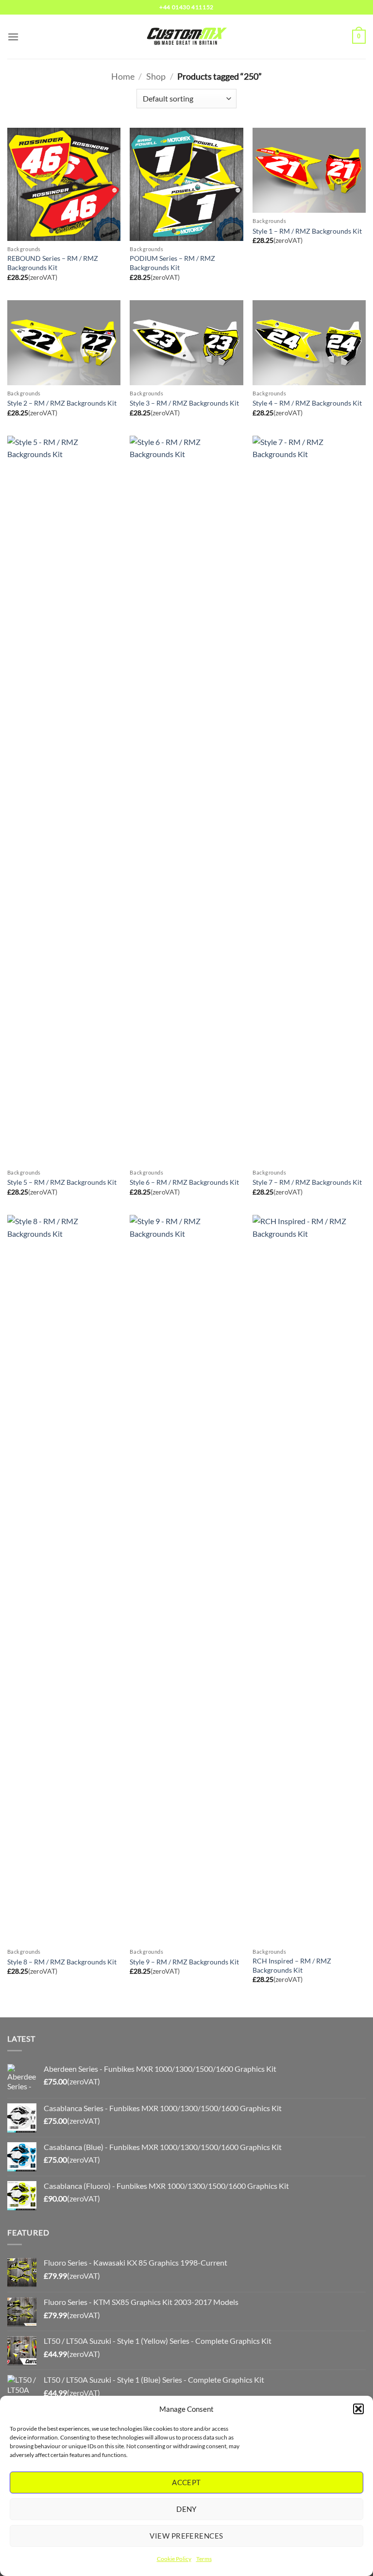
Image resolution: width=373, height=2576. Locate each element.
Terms (204, 2559)
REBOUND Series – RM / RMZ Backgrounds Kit (53, 263)
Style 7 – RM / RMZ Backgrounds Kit (307, 1182)
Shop (156, 76)
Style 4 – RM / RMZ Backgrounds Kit (307, 403)
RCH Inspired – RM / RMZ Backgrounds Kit (292, 1965)
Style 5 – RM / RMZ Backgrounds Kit (62, 1182)
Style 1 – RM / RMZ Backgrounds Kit (307, 231)
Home (123, 76)
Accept (186, 2482)
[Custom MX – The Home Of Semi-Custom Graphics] (186, 36)
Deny (186, 2509)
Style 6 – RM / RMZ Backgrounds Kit (184, 1182)
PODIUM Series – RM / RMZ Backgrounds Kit (172, 263)
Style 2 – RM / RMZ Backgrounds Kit (62, 403)
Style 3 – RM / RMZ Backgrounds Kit (184, 403)
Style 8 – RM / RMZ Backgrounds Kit (62, 1962)
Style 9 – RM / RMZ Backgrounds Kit (184, 1962)
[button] (358, 2409)
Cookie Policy (174, 2559)
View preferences (186, 2536)
